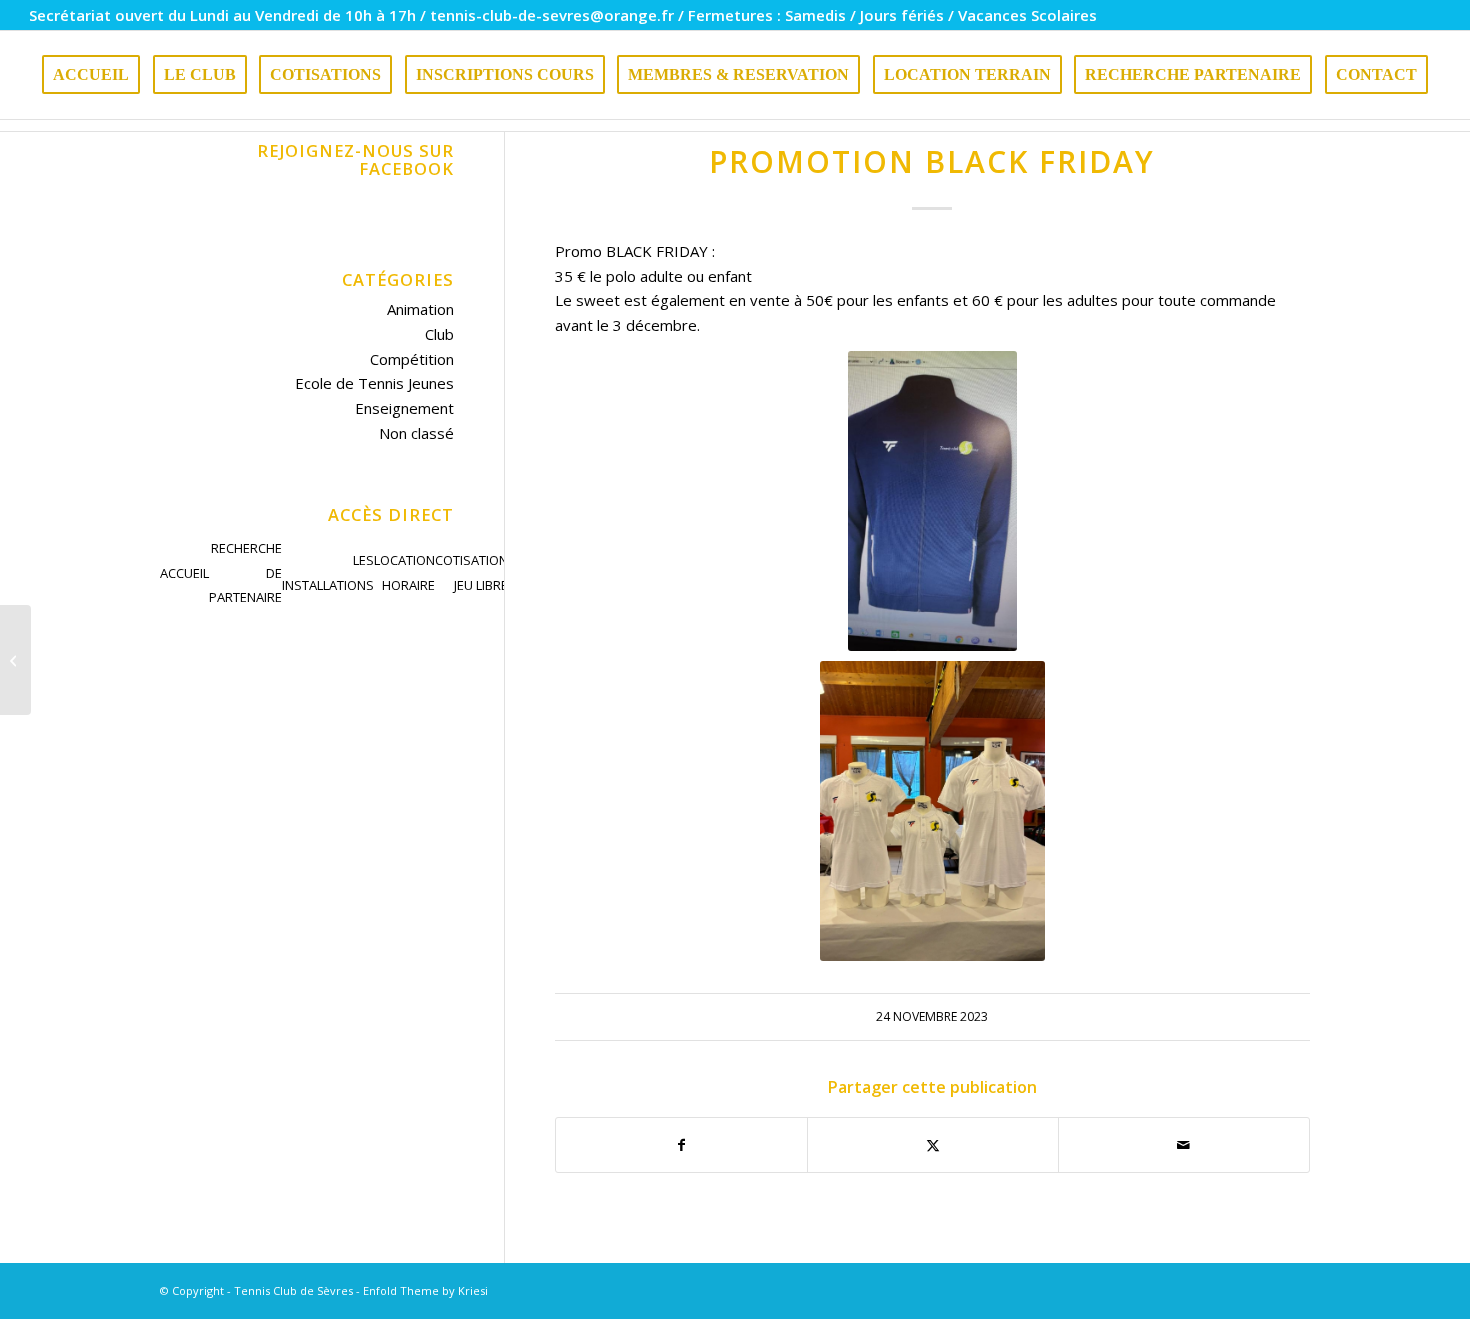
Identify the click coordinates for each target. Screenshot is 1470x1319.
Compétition (412, 359)
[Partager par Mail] (1184, 1145)
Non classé (416, 433)
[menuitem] (91, 75)
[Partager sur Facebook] (681, 1145)
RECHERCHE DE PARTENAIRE (245, 573)
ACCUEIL (184, 573)
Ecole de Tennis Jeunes (374, 383)
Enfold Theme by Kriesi (425, 1290)
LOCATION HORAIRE (404, 572)
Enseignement (404, 408)
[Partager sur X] (933, 1145)
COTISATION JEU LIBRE (471, 572)
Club (439, 334)
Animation (420, 309)
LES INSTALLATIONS (328, 572)
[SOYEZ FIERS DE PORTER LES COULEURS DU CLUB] (15, 660)
